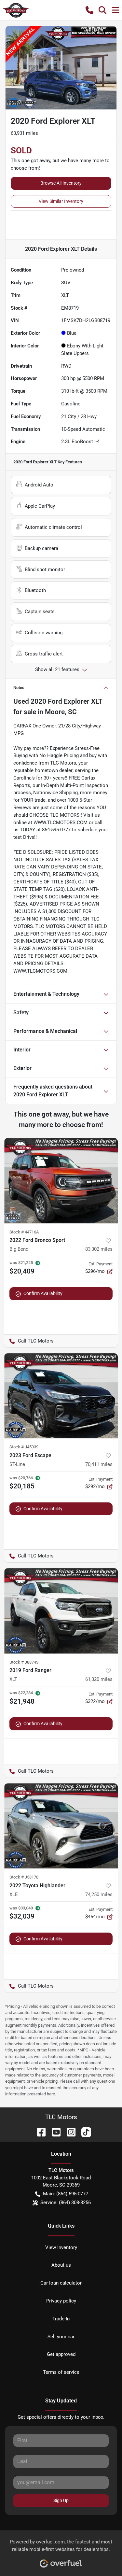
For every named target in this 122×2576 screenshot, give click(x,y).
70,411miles (99, 1464)
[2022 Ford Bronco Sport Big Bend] (61, 1181)
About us (61, 2265)
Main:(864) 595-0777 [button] (66, 2194)
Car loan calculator (61, 2283)
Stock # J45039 (24, 1447)
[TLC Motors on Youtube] (54, 2132)
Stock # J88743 (24, 1662)
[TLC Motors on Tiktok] (84, 2132)
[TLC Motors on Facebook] (39, 2132)
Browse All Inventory (61, 183)
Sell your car (61, 2337)
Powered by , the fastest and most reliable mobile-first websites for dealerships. (61, 2546)
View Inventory (61, 2247)
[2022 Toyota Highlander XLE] (61, 1826)
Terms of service (61, 2372)
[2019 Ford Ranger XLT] (61, 1611)
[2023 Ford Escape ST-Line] (61, 1396)
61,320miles (99, 1679)
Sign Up (61, 2500)
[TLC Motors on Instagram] (69, 2132)
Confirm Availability (43, 1293)
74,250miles (99, 1894)
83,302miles (99, 1249)
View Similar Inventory (61, 201)
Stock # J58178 (24, 1877)
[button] (89, 10)
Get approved (61, 2354)
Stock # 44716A (24, 1232)
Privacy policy (61, 2301)
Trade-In (61, 2319)
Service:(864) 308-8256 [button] (66, 2203)
